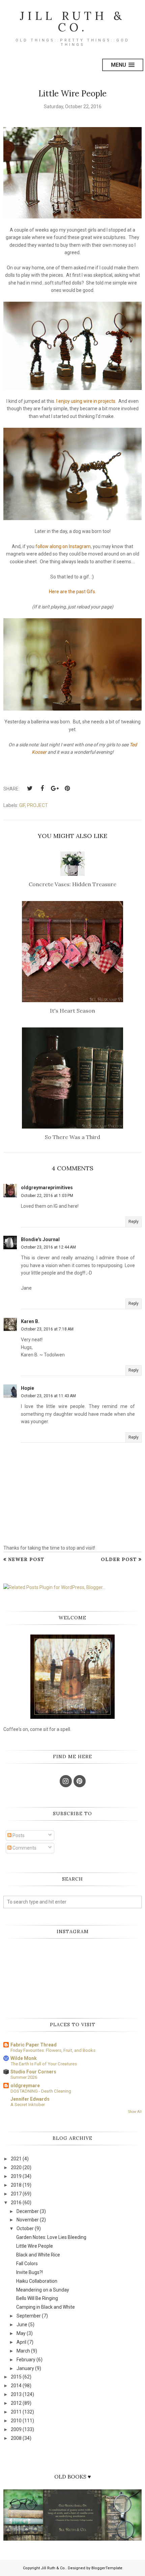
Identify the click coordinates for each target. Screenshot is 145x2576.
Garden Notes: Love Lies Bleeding (51, 2237)
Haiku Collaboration (37, 2281)
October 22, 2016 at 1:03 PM (47, 1196)
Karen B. (30, 1321)
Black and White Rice (38, 2255)
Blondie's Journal (40, 1239)
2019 (16, 2176)
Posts (18, 1835)
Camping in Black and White (46, 2307)
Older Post (119, 1559)
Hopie (27, 1388)
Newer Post (26, 1559)
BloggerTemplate (107, 2568)
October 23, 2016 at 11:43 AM (48, 1396)
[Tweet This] (30, 788)
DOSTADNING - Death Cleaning (41, 2091)
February (26, 2360)
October (25, 2228)
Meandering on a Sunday (43, 2290)
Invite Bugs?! (30, 2272)
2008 (16, 2438)
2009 (16, 2429)
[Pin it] (67, 788)
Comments (24, 1848)
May (21, 2333)
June (22, 2325)
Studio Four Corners (33, 2072)
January (25, 2368)
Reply (134, 1222)
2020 (16, 2167)
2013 (16, 2394)
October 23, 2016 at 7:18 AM (47, 1329)
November (28, 2220)
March (23, 2351)
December (28, 2211)
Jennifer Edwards (30, 2099)
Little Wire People (35, 2246)
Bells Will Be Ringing (37, 2298)
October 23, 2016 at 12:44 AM (48, 1247)
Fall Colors (27, 2264)
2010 (16, 2421)
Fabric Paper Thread (34, 2045)
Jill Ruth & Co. (72, 21)
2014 (16, 2386)
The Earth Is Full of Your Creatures (44, 2064)
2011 (16, 2412)
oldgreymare (25, 2086)
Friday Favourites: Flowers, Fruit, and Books (53, 2050)
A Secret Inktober (28, 2105)
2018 (16, 2185)
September (29, 2316)
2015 (16, 2377)
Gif (22, 805)
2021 (16, 2159)
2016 (16, 2203)
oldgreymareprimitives (47, 1188)
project (37, 805)
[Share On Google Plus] (55, 788)
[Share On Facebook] (42, 788)
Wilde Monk (24, 2058)
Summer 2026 (24, 2077)
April (21, 2342)
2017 (16, 2194)
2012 (16, 2403)
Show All (135, 2112)
